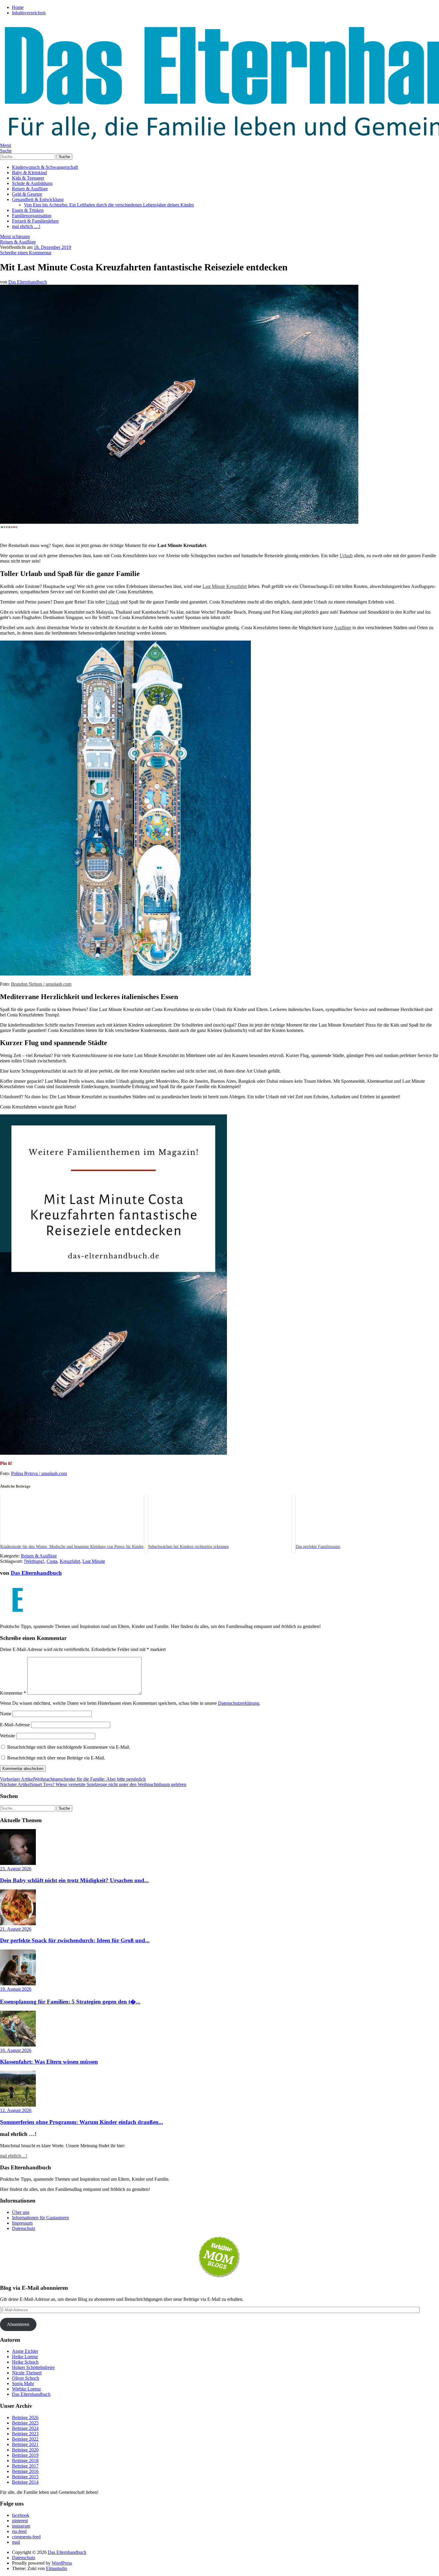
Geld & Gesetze (27, 194)
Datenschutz (24, 2228)
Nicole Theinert (27, 2373)
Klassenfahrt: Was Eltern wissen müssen (49, 2062)
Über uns (21, 2212)
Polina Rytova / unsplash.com (39, 1473)
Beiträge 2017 (25, 2466)
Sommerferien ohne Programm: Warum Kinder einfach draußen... (82, 2122)
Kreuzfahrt (70, 1561)
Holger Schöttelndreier (33, 2367)
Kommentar (13, 1693)
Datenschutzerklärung (239, 1703)
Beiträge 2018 (25, 2461)
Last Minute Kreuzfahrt (225, 586)
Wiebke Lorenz (26, 2389)
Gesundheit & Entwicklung (38, 199)
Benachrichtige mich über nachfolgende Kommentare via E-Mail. (69, 1747)
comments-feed (26, 2537)
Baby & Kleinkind (29, 173)
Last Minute (94, 1561)
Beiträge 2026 (25, 2418)
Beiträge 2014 (25, 2482)
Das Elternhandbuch (28, 282)
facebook (21, 2515)
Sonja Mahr (23, 2383)
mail (16, 2542)
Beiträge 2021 (25, 2444)
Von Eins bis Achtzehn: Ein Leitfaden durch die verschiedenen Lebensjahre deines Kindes (109, 205)
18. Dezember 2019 (52, 247)
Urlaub (346, 556)
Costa (52, 1561)
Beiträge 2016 (25, 2471)
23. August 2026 (16, 1869)
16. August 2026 (16, 2050)
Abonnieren (18, 2324)
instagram (21, 2526)
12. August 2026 (16, 2110)
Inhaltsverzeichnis (29, 13)
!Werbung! (34, 1561)
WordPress (62, 2563)
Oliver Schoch (26, 2378)
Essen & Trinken (28, 210)
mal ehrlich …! (26, 226)
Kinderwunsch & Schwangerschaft (45, 167)
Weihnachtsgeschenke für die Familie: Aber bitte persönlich (73, 1779)
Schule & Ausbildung (32, 183)
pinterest (20, 2521)
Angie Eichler (25, 2351)
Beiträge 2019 (25, 2455)
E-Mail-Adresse (15, 1725)
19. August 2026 (16, 1989)
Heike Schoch (25, 2362)
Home (18, 7)
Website (7, 1736)
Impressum (22, 2223)
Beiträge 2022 (25, 2439)
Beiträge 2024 (25, 2428)
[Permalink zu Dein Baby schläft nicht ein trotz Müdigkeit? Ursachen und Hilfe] (18, 1863)
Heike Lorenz (25, 2357)
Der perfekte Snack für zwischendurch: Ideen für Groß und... (75, 1940)
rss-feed (19, 2531)
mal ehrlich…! (14, 2156)
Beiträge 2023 (25, 2434)
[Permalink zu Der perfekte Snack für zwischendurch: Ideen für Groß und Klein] (18, 1924)
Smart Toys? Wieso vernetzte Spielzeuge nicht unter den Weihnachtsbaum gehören (93, 1784)
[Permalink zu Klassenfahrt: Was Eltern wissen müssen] (18, 2045)
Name (6, 1714)
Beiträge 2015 (25, 2477)
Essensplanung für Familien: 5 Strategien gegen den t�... (70, 2002)
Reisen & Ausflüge (30, 189)
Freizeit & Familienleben (35, 221)
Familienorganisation (32, 216)
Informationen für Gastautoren (40, 2218)
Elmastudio (57, 2568)
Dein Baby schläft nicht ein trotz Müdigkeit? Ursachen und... (74, 1880)
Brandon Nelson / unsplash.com (41, 984)
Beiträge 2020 (25, 2450)
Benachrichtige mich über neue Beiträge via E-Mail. (56, 1758)
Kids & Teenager (28, 178)
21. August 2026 (16, 1929)
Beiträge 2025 (25, 2423)
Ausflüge (343, 628)
